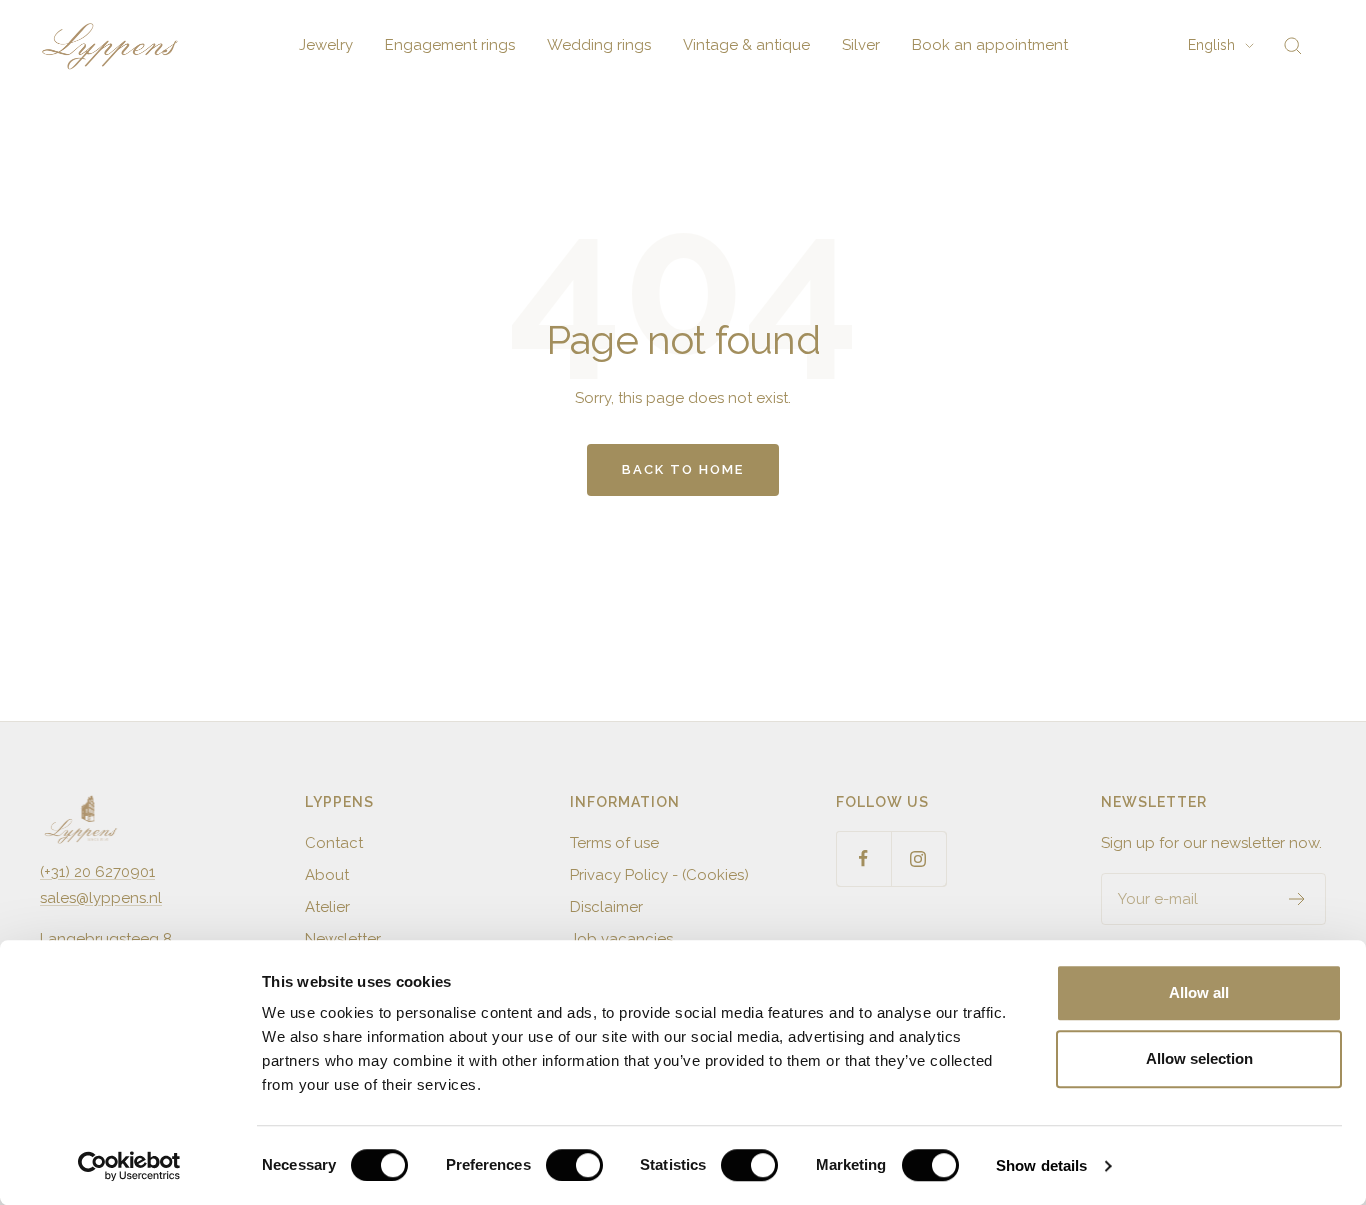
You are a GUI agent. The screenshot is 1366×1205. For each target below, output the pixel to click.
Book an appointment (990, 45)
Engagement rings (450, 45)
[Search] (1293, 46)
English (1211, 45)
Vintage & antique (746, 45)
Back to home (683, 469)
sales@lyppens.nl (101, 898)
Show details (1041, 1165)
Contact (334, 843)
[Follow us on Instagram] (918, 858)
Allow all (1199, 992)
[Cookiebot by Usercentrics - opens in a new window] (129, 1166)
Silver (861, 45)
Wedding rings (599, 45)
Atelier (327, 907)
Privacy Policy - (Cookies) (659, 875)
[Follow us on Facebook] (863, 858)
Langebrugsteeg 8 (106, 939)
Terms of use (614, 843)
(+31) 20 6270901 (97, 872)
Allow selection (1199, 1058)
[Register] (1297, 899)
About (327, 875)
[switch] (574, 1165)
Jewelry (326, 45)
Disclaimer (606, 907)
